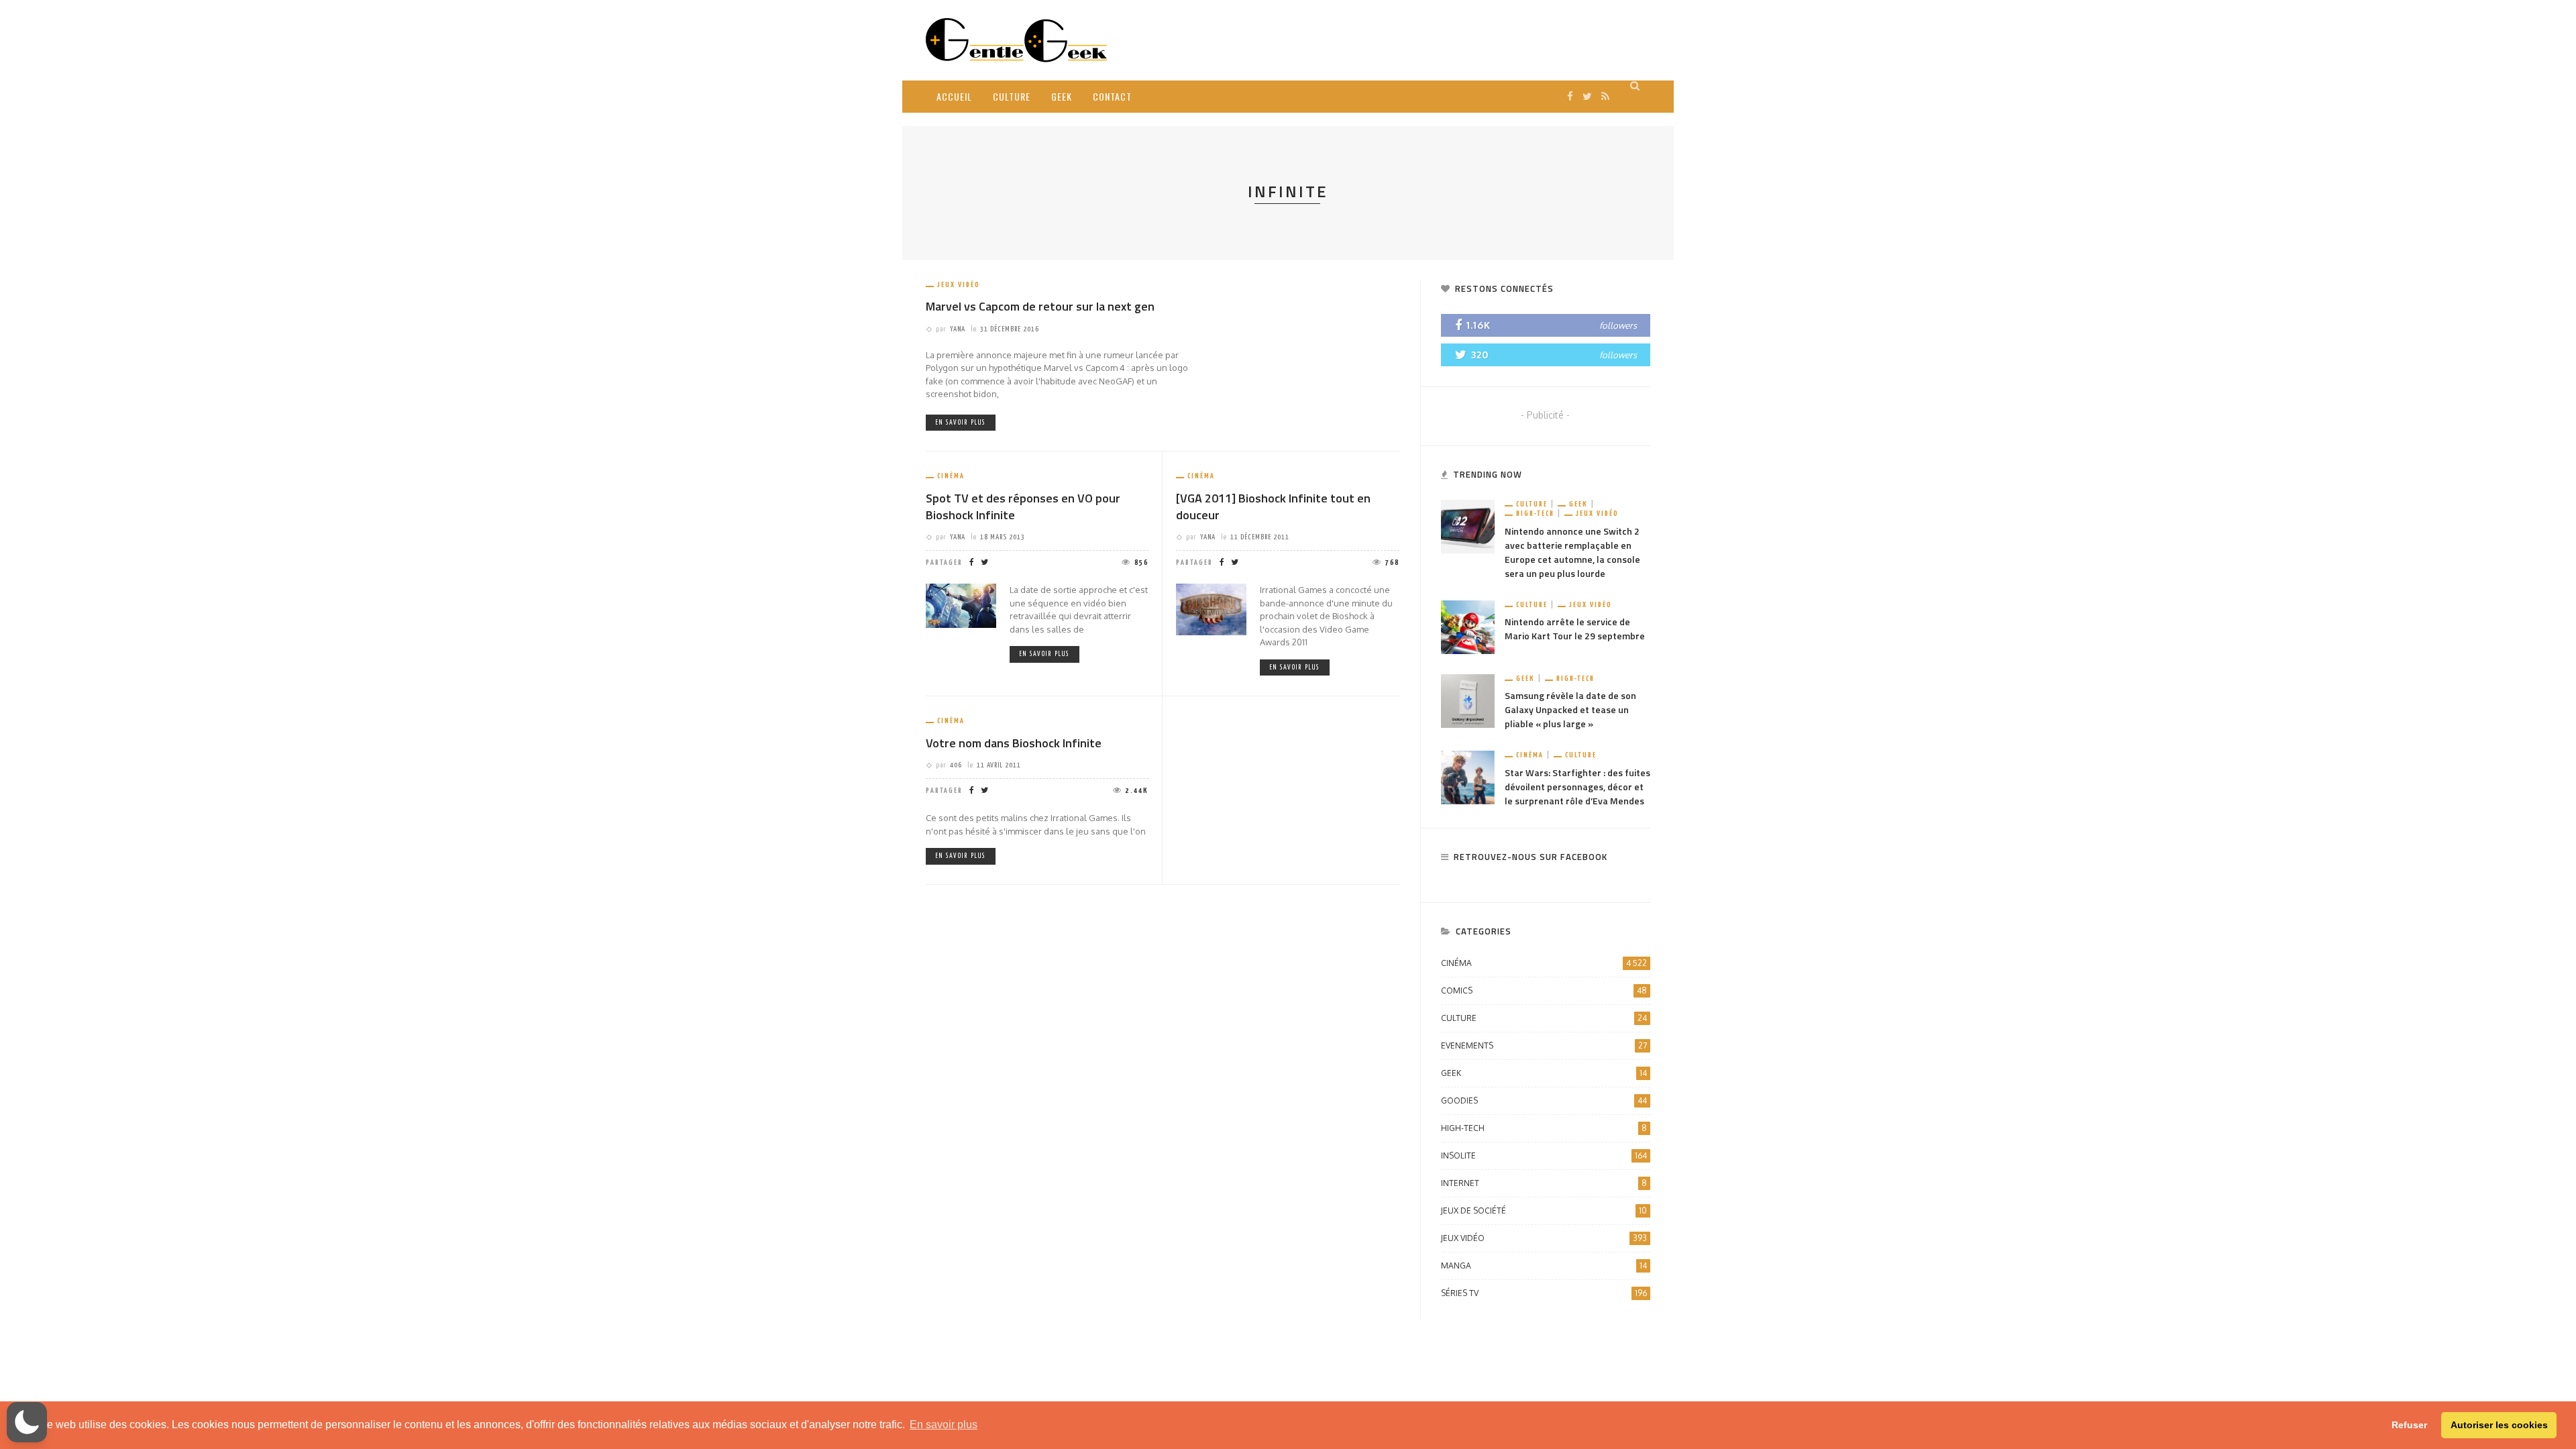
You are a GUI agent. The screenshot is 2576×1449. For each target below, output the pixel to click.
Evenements (1544, 1045)
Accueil (954, 96)
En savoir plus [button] (944, 1425)
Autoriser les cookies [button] (2499, 1425)
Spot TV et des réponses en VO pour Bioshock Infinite (1023, 506)
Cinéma (951, 476)
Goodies (1544, 1101)
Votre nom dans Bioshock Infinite (1014, 743)
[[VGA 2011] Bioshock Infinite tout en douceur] (1211, 609)
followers (1618, 325)
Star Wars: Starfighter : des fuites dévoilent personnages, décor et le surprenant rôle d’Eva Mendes (1577, 787)
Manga (1544, 1266)
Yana (958, 329)
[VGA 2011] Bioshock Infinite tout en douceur (1273, 506)
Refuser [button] (2409, 1425)
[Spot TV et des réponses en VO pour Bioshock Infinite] (961, 605)
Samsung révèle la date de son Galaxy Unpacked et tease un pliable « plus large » (1570, 709)
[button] (27, 1422)
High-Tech (1535, 514)
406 (956, 765)
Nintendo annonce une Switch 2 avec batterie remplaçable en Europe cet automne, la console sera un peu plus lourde (1572, 552)
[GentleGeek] (1016, 39)
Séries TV (1544, 1293)
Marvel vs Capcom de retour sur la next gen (1040, 306)
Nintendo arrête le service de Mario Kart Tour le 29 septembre (1575, 629)
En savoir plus (961, 423)
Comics (1544, 990)
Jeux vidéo (959, 285)
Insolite (1544, 1156)
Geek (1062, 96)
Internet (1544, 1183)
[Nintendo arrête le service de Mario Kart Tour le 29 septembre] (1468, 626)
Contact (1112, 96)
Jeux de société (1544, 1211)
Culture (1012, 96)
